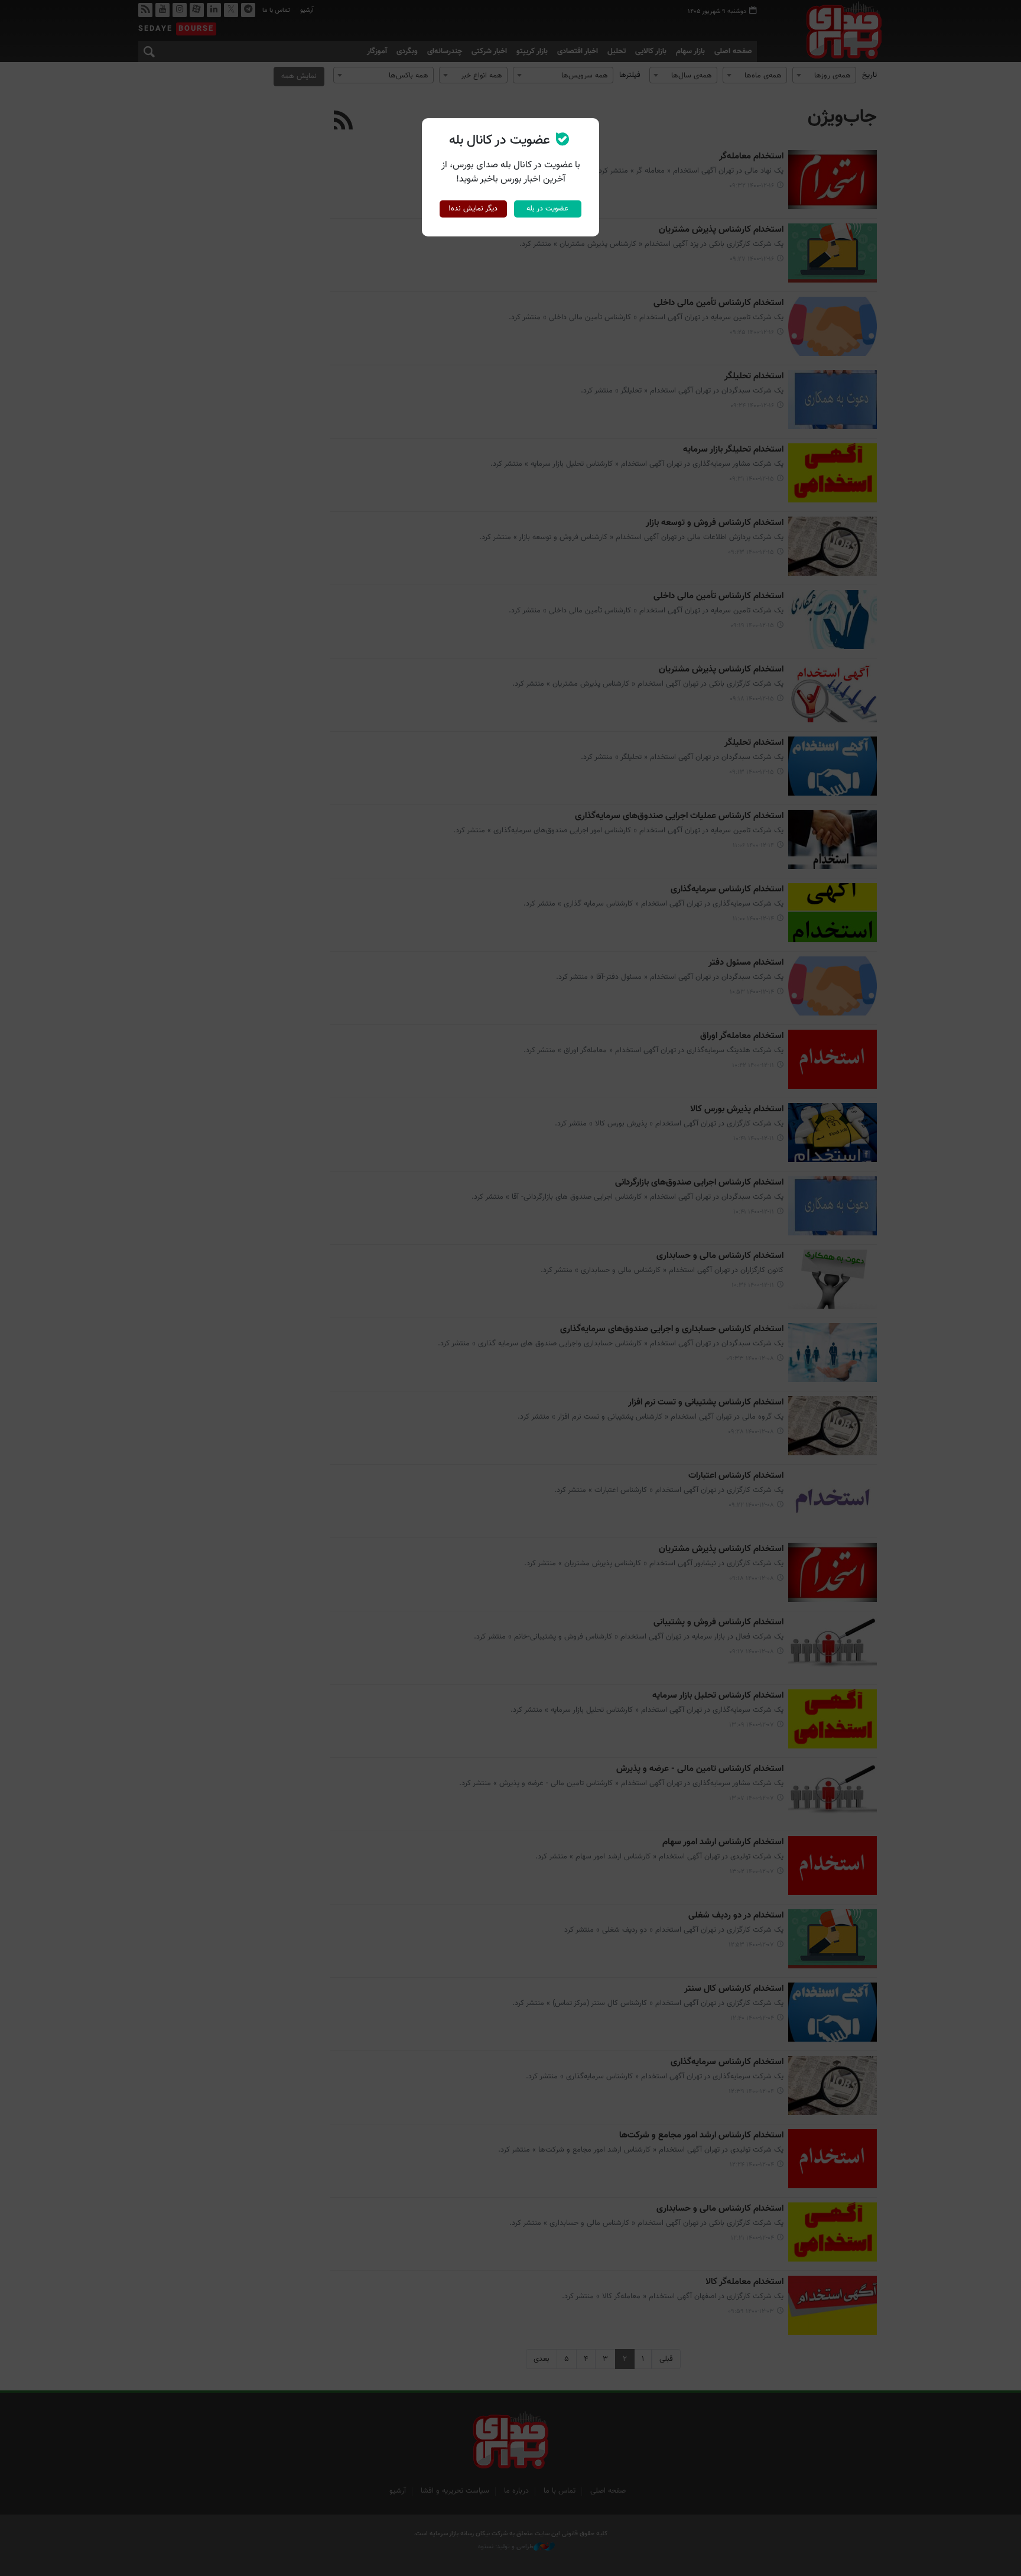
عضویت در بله (547, 209)
